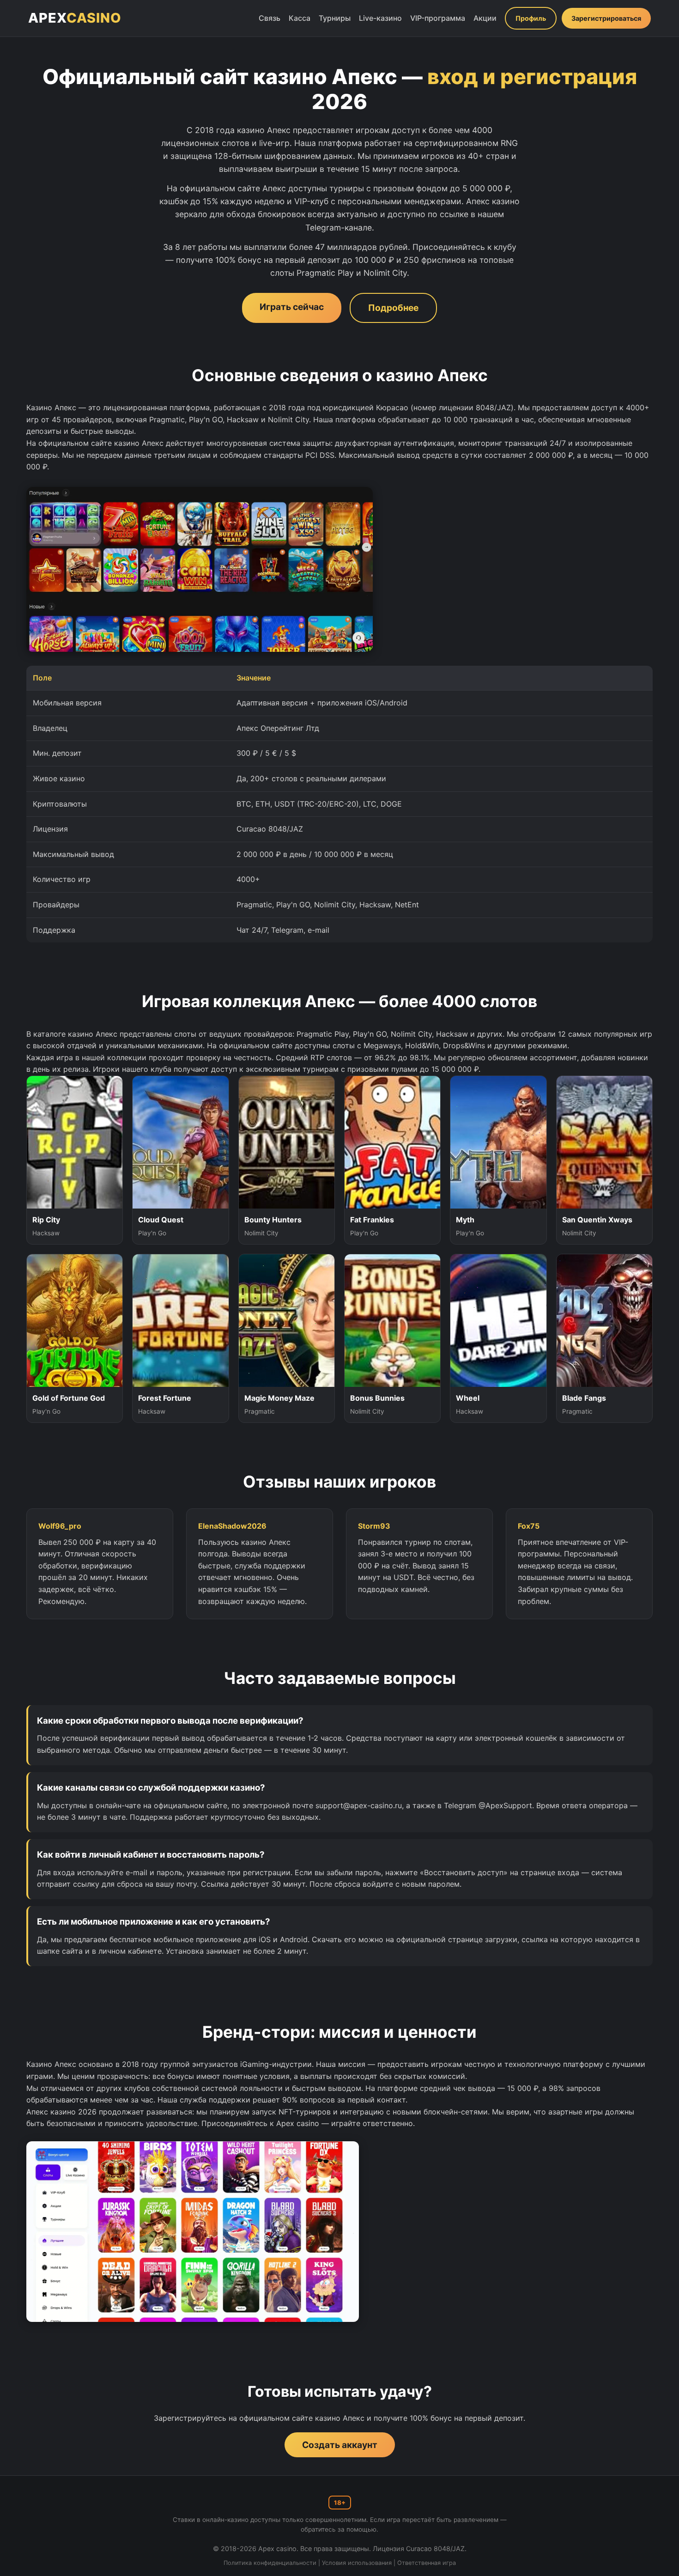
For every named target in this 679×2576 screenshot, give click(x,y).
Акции (485, 18)
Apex (75, 18)
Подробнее (393, 308)
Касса (300, 18)
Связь (270, 18)
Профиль (531, 18)
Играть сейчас (292, 307)
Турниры (335, 18)
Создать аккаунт (340, 2445)
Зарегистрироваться (606, 18)
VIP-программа (438, 18)
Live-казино (380, 18)
